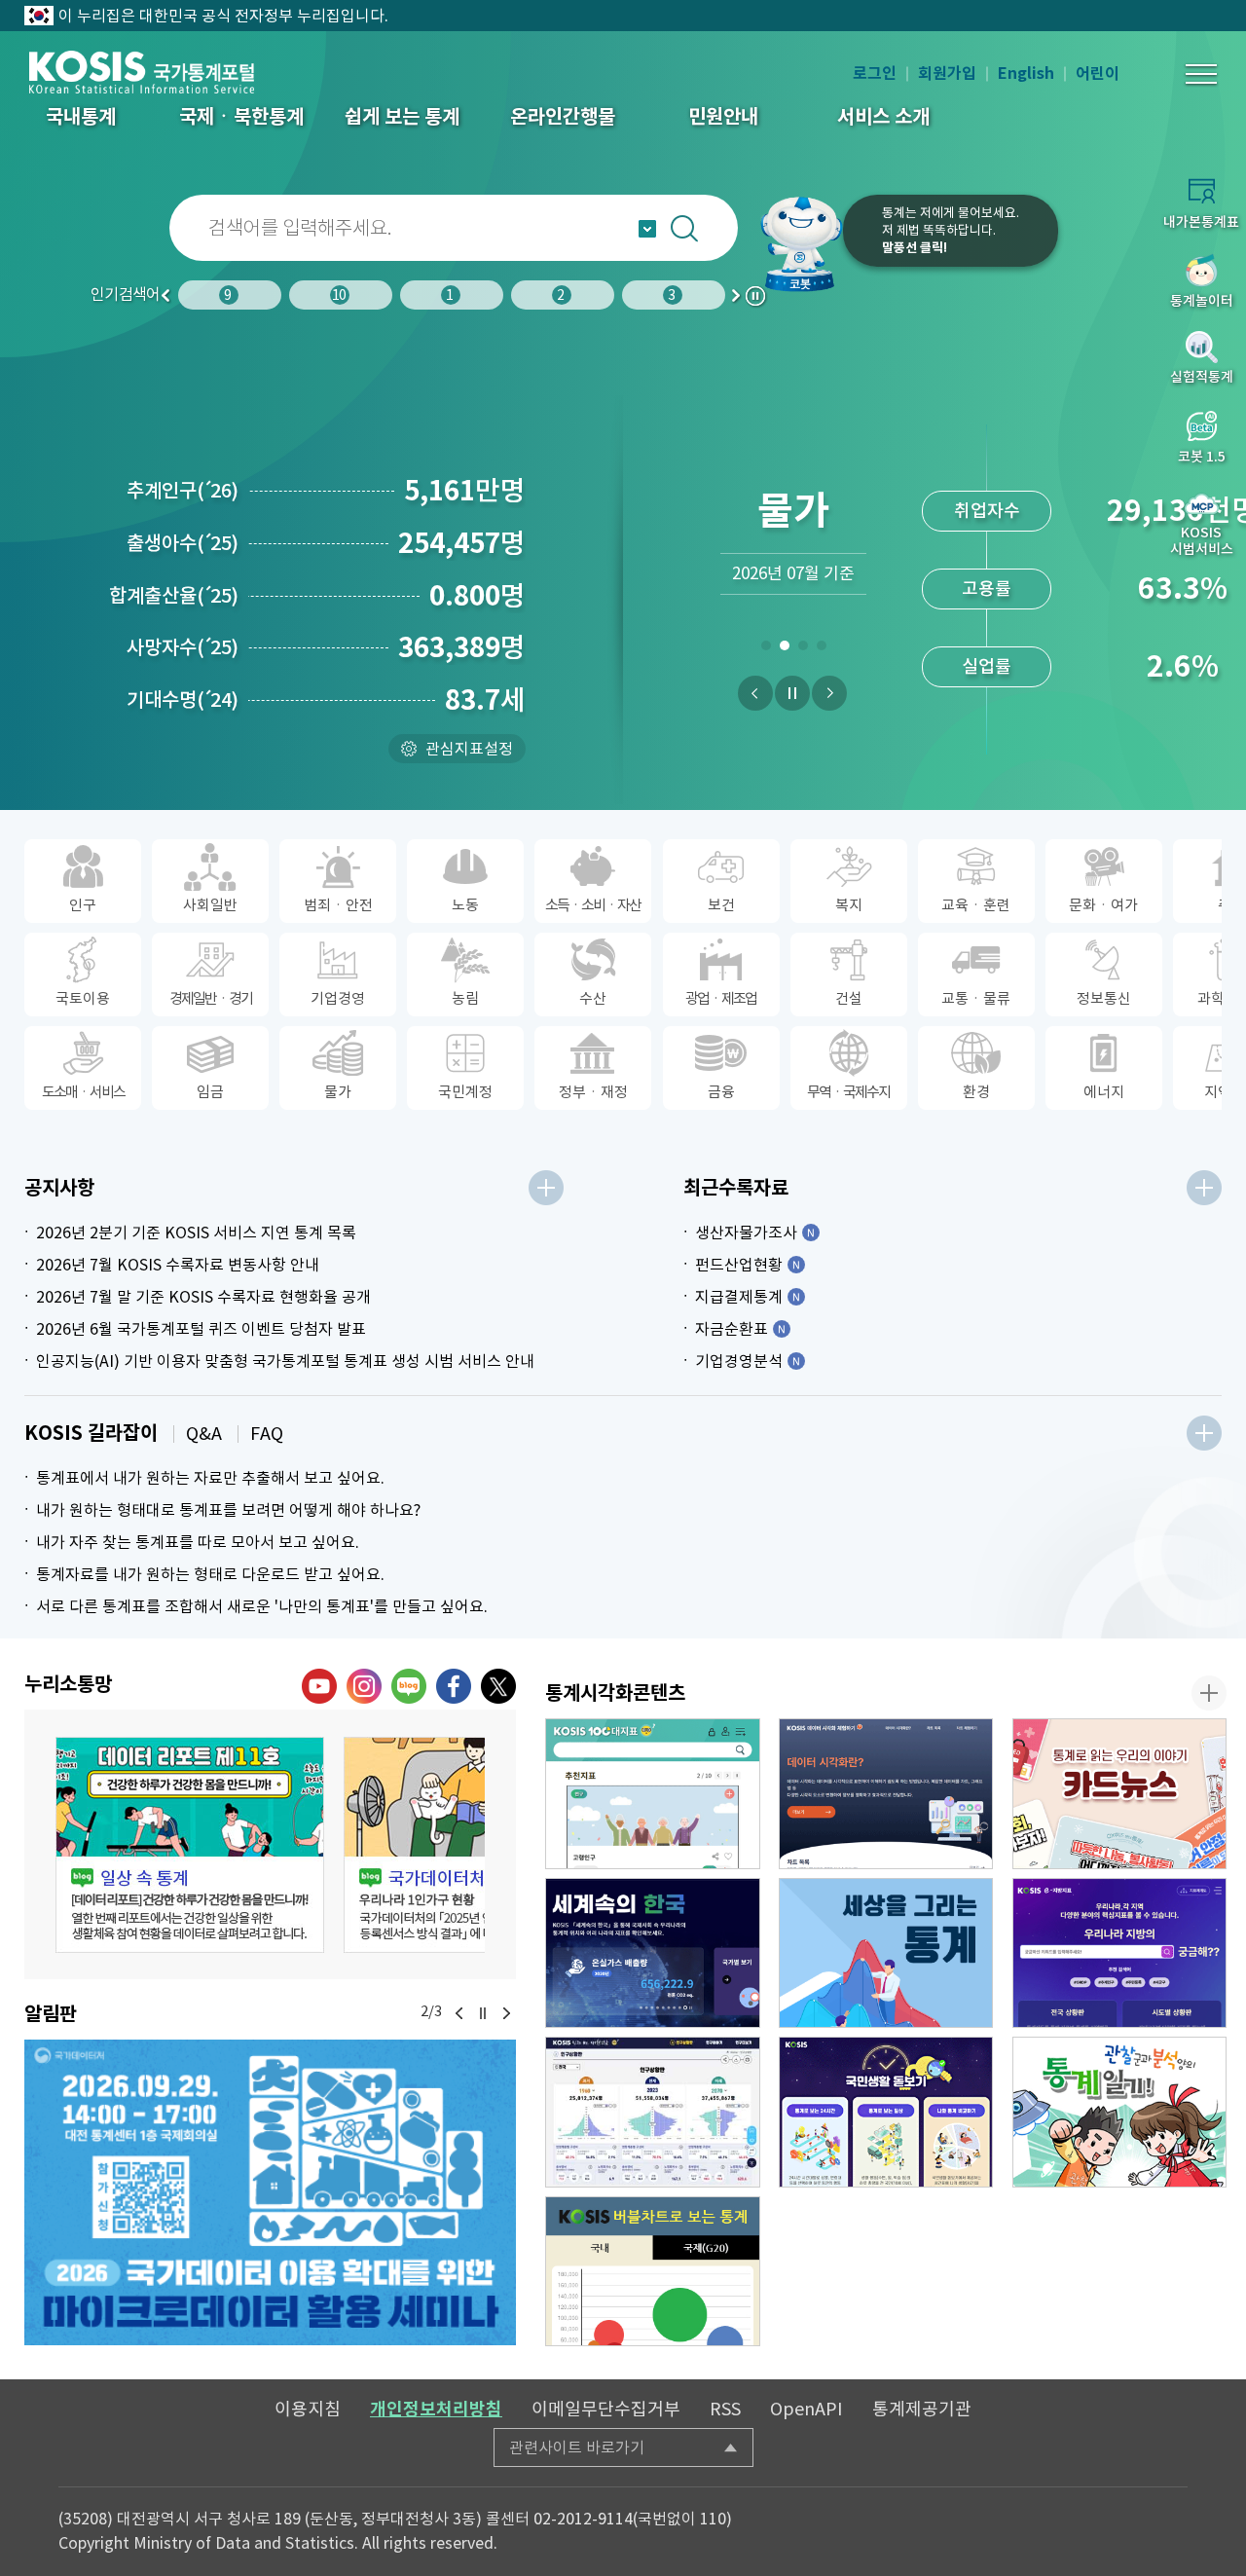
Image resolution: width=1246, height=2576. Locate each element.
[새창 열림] (190, 1845)
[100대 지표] (653, 1794)
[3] (803, 649)
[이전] (755, 693)
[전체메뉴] (1201, 74)
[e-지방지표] (1120, 1953)
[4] (821, 649)
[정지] (792, 693)
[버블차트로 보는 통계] (653, 2272)
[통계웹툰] (1120, 2112)
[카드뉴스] (1120, 1794)
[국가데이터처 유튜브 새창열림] (319, 1686)
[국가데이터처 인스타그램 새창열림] (364, 1686)
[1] (766, 649)
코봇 (800, 243)
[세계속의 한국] (653, 1953)
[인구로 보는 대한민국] (653, 2112)
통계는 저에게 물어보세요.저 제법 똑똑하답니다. (951, 230)
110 (713, 2519)
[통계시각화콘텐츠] (1209, 1693)
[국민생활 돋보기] (886, 2112)
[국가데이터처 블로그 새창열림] (409, 1686)
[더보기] (546, 1188)
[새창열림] (270, 2192)
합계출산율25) (174, 596)
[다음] (829, 693)
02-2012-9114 (583, 2519)
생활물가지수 (987, 590)
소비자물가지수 (987, 513)
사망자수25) (183, 647)
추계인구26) (183, 491)
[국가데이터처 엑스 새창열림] (498, 1686)
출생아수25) (183, 543)
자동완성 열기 (647, 229)
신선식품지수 (987, 668)
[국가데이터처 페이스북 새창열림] (454, 1686)
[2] (784, 649)
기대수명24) (183, 700)
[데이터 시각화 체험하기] (886, 1794)
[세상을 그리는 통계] (886, 1953)
